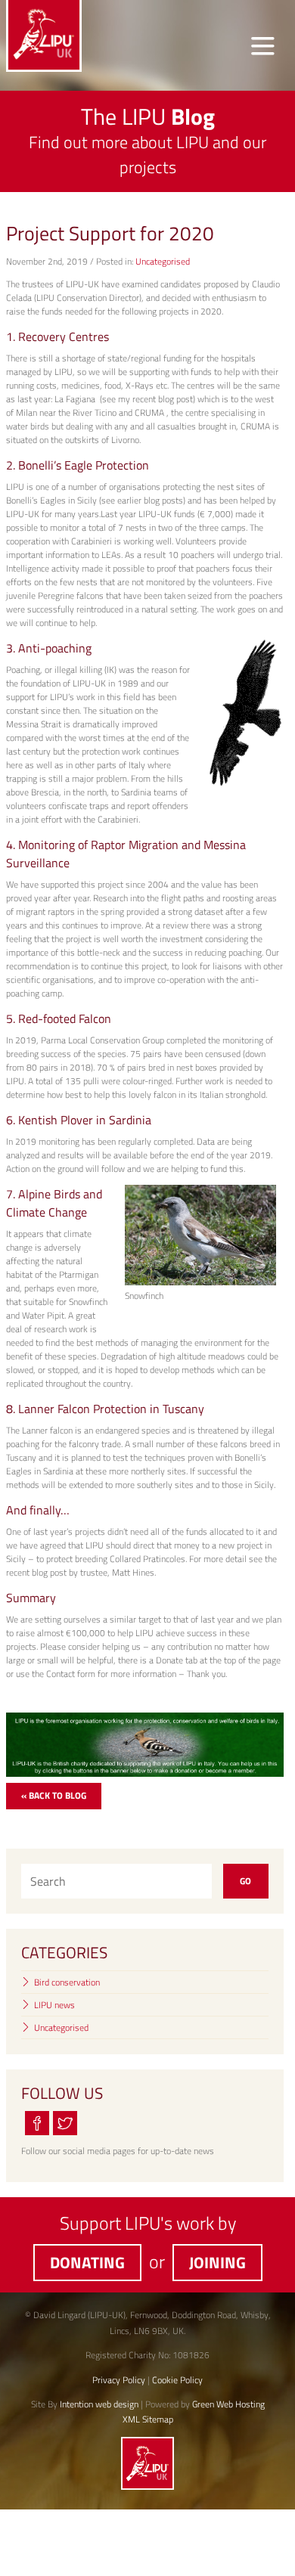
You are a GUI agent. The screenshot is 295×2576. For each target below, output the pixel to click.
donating (87, 2262)
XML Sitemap (148, 2419)
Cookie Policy (177, 2380)
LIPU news (54, 2005)
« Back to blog (54, 1795)
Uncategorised (163, 261)
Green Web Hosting (228, 2404)
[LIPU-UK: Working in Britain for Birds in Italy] (147, 2486)
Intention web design (99, 2404)
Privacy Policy (119, 2380)
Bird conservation (67, 1982)
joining (217, 2262)
